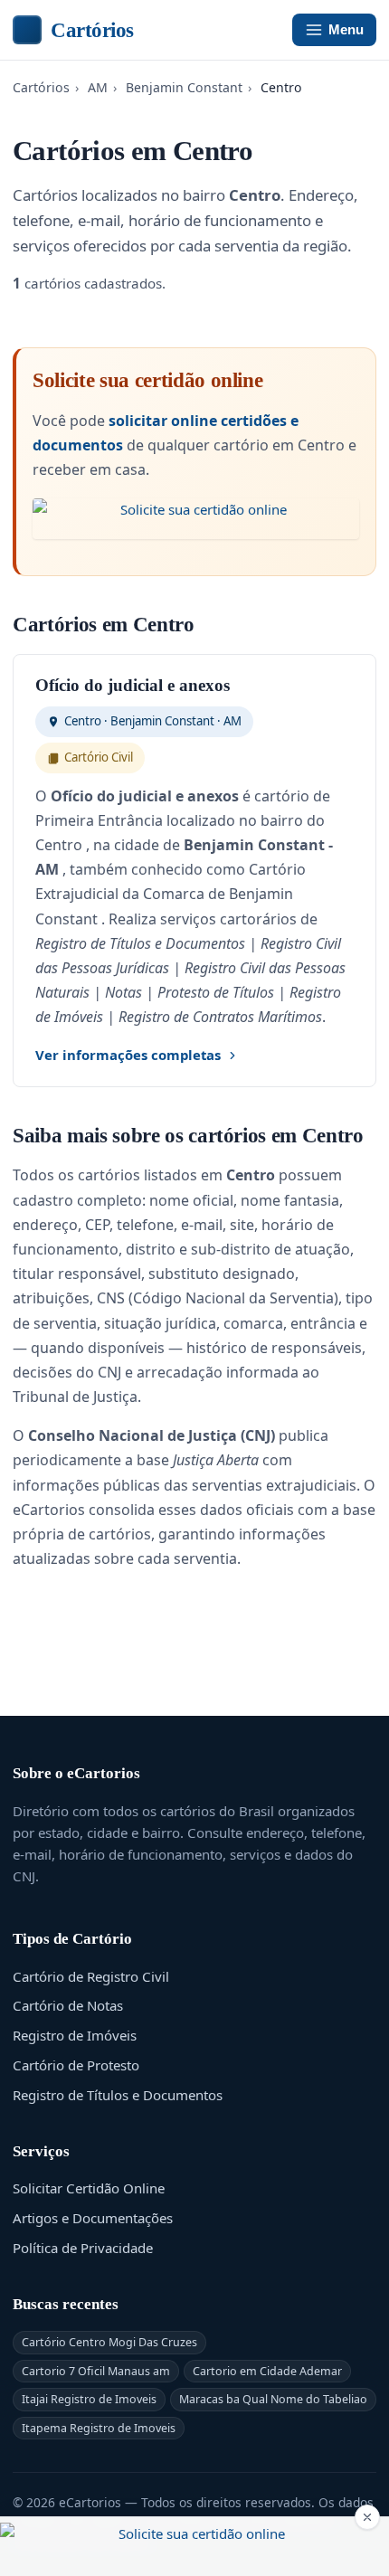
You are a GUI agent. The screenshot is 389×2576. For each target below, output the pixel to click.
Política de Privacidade (83, 2248)
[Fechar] (367, 2517)
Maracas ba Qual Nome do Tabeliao (273, 2399)
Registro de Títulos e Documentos (118, 2095)
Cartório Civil (99, 757)
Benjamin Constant (184, 87)
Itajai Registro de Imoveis (89, 2399)
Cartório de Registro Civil (91, 1976)
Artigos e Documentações (93, 2218)
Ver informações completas (128, 1055)
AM (98, 87)
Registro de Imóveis (75, 2035)
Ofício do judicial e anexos (133, 685)
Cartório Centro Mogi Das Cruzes (109, 2342)
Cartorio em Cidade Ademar (267, 2371)
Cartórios (92, 30)
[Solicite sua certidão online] (196, 519)
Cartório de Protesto (76, 2065)
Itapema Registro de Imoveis (99, 2428)
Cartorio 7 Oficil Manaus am (96, 2371)
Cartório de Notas (68, 2005)
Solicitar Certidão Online (89, 2188)
